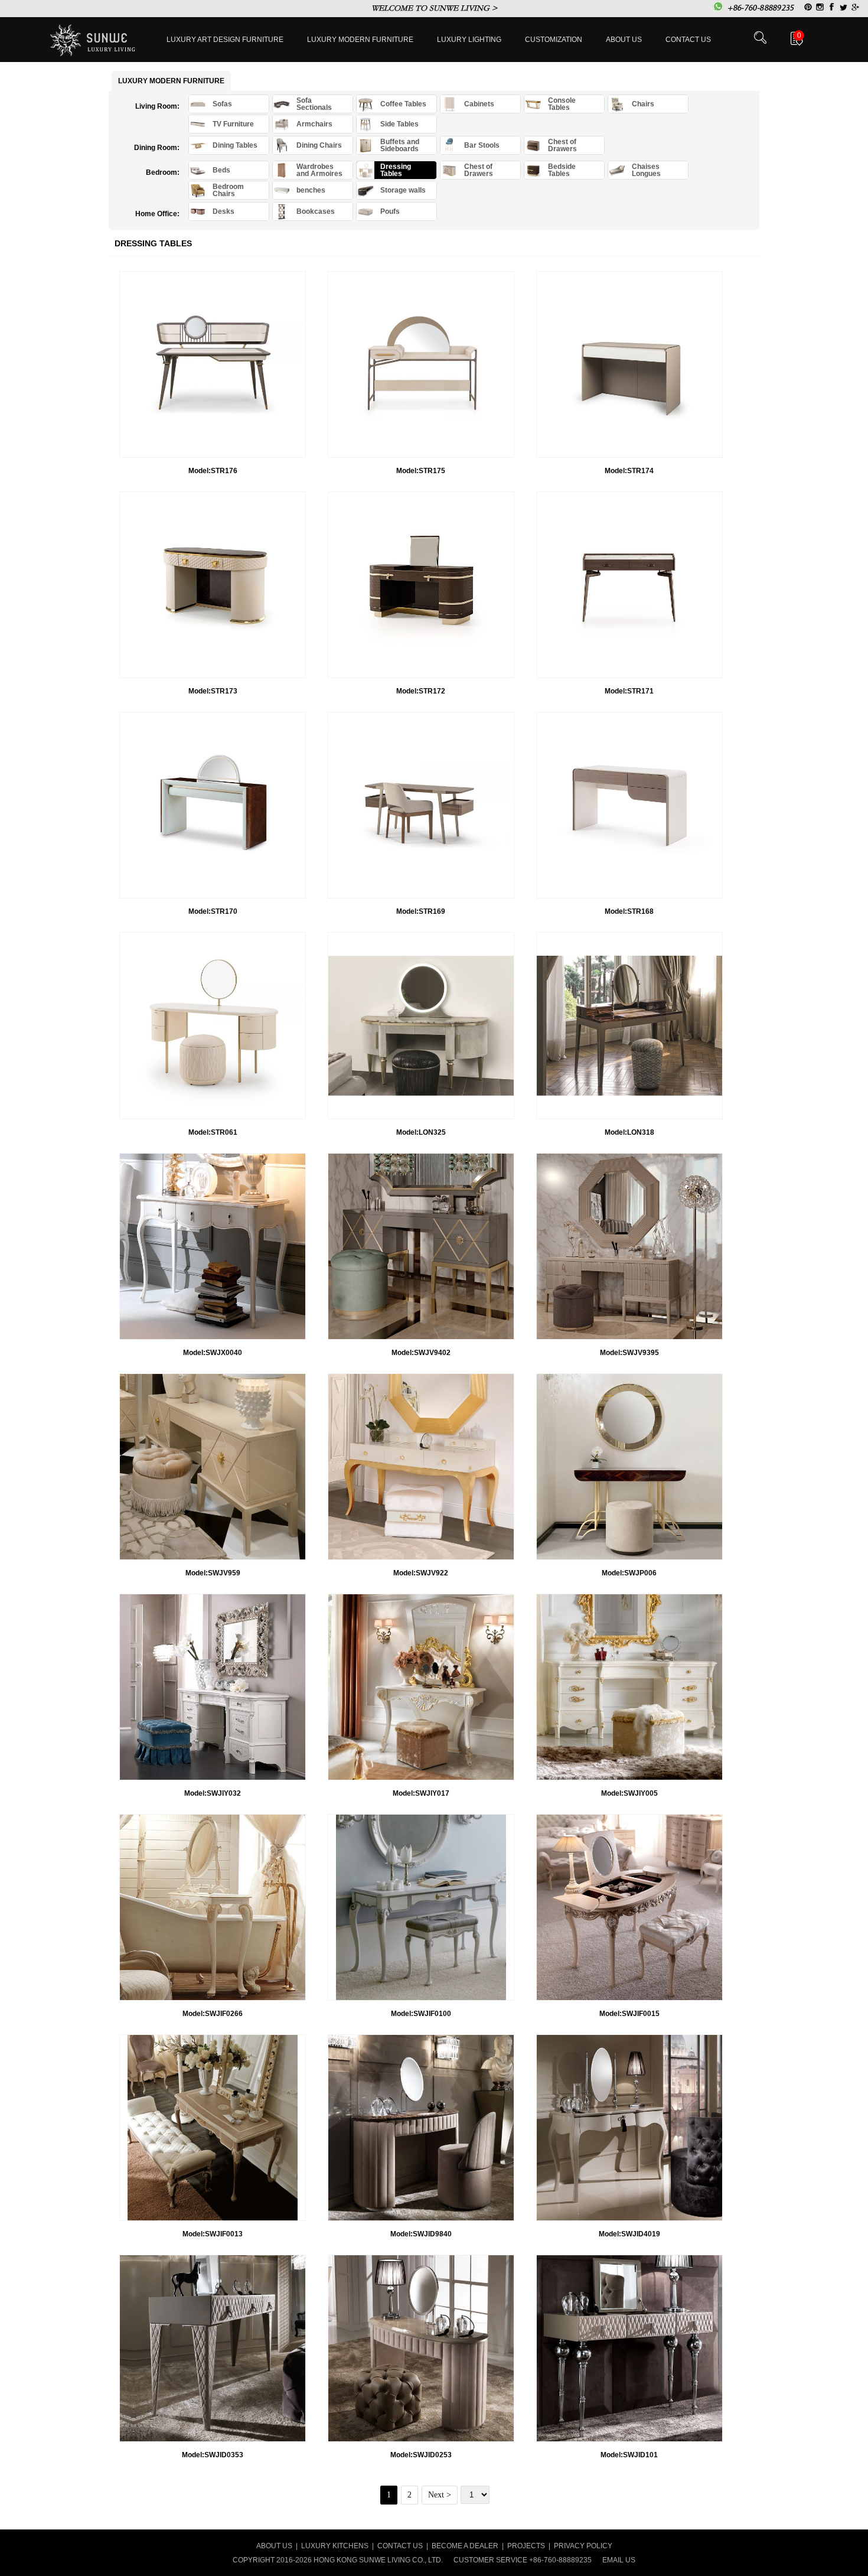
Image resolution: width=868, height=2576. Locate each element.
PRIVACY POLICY (583, 2546)
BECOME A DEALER (465, 2546)
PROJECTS (526, 2546)
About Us (624, 40)
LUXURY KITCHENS (335, 2546)
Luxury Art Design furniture (225, 40)
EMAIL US (619, 2560)
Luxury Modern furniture (360, 40)
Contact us (688, 40)
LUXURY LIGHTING (469, 40)
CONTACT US (400, 2546)
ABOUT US (274, 2546)
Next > (440, 2495)
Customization (554, 40)
